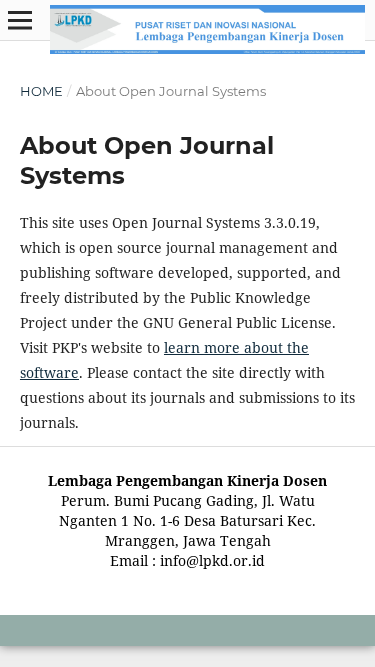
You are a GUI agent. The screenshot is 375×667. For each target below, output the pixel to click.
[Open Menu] (20, 20)
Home (41, 91)
